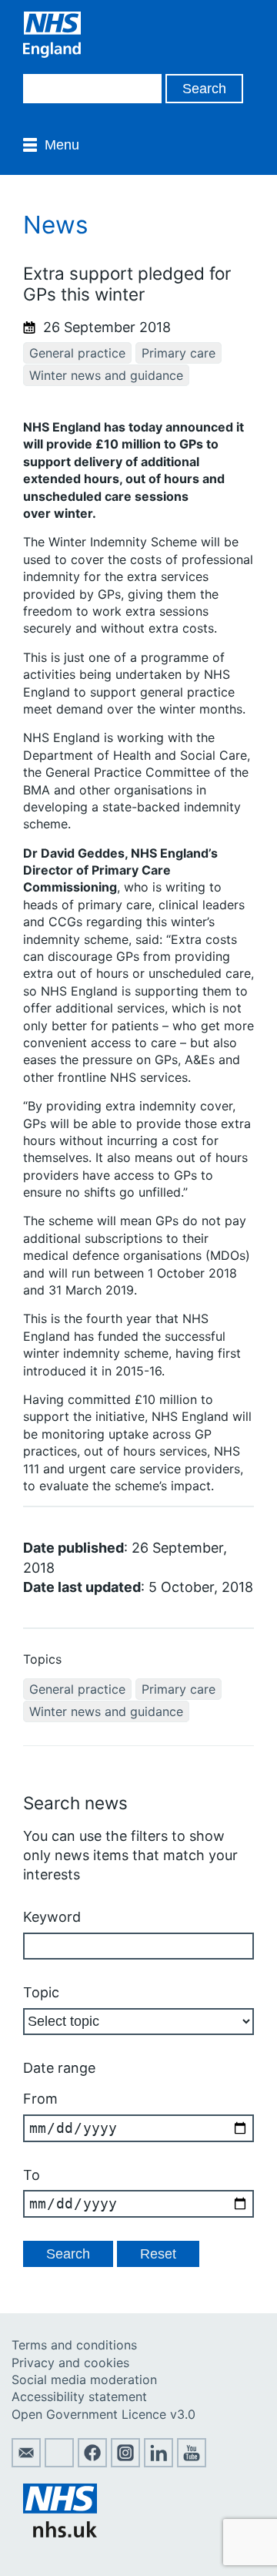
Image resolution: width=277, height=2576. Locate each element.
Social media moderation (84, 2380)
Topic (41, 1992)
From (40, 2099)
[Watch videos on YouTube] (192, 2463)
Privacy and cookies (70, 2363)
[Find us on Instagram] (125, 2463)
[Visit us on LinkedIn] (159, 2463)
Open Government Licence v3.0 (103, 2414)
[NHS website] (60, 2533)
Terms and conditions (74, 2345)
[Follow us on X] (59, 2463)
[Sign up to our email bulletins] (26, 2463)
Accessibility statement (79, 2396)
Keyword (52, 1917)
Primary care (179, 353)
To (32, 2175)
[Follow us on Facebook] (92, 2463)
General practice (77, 353)
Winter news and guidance (106, 375)
